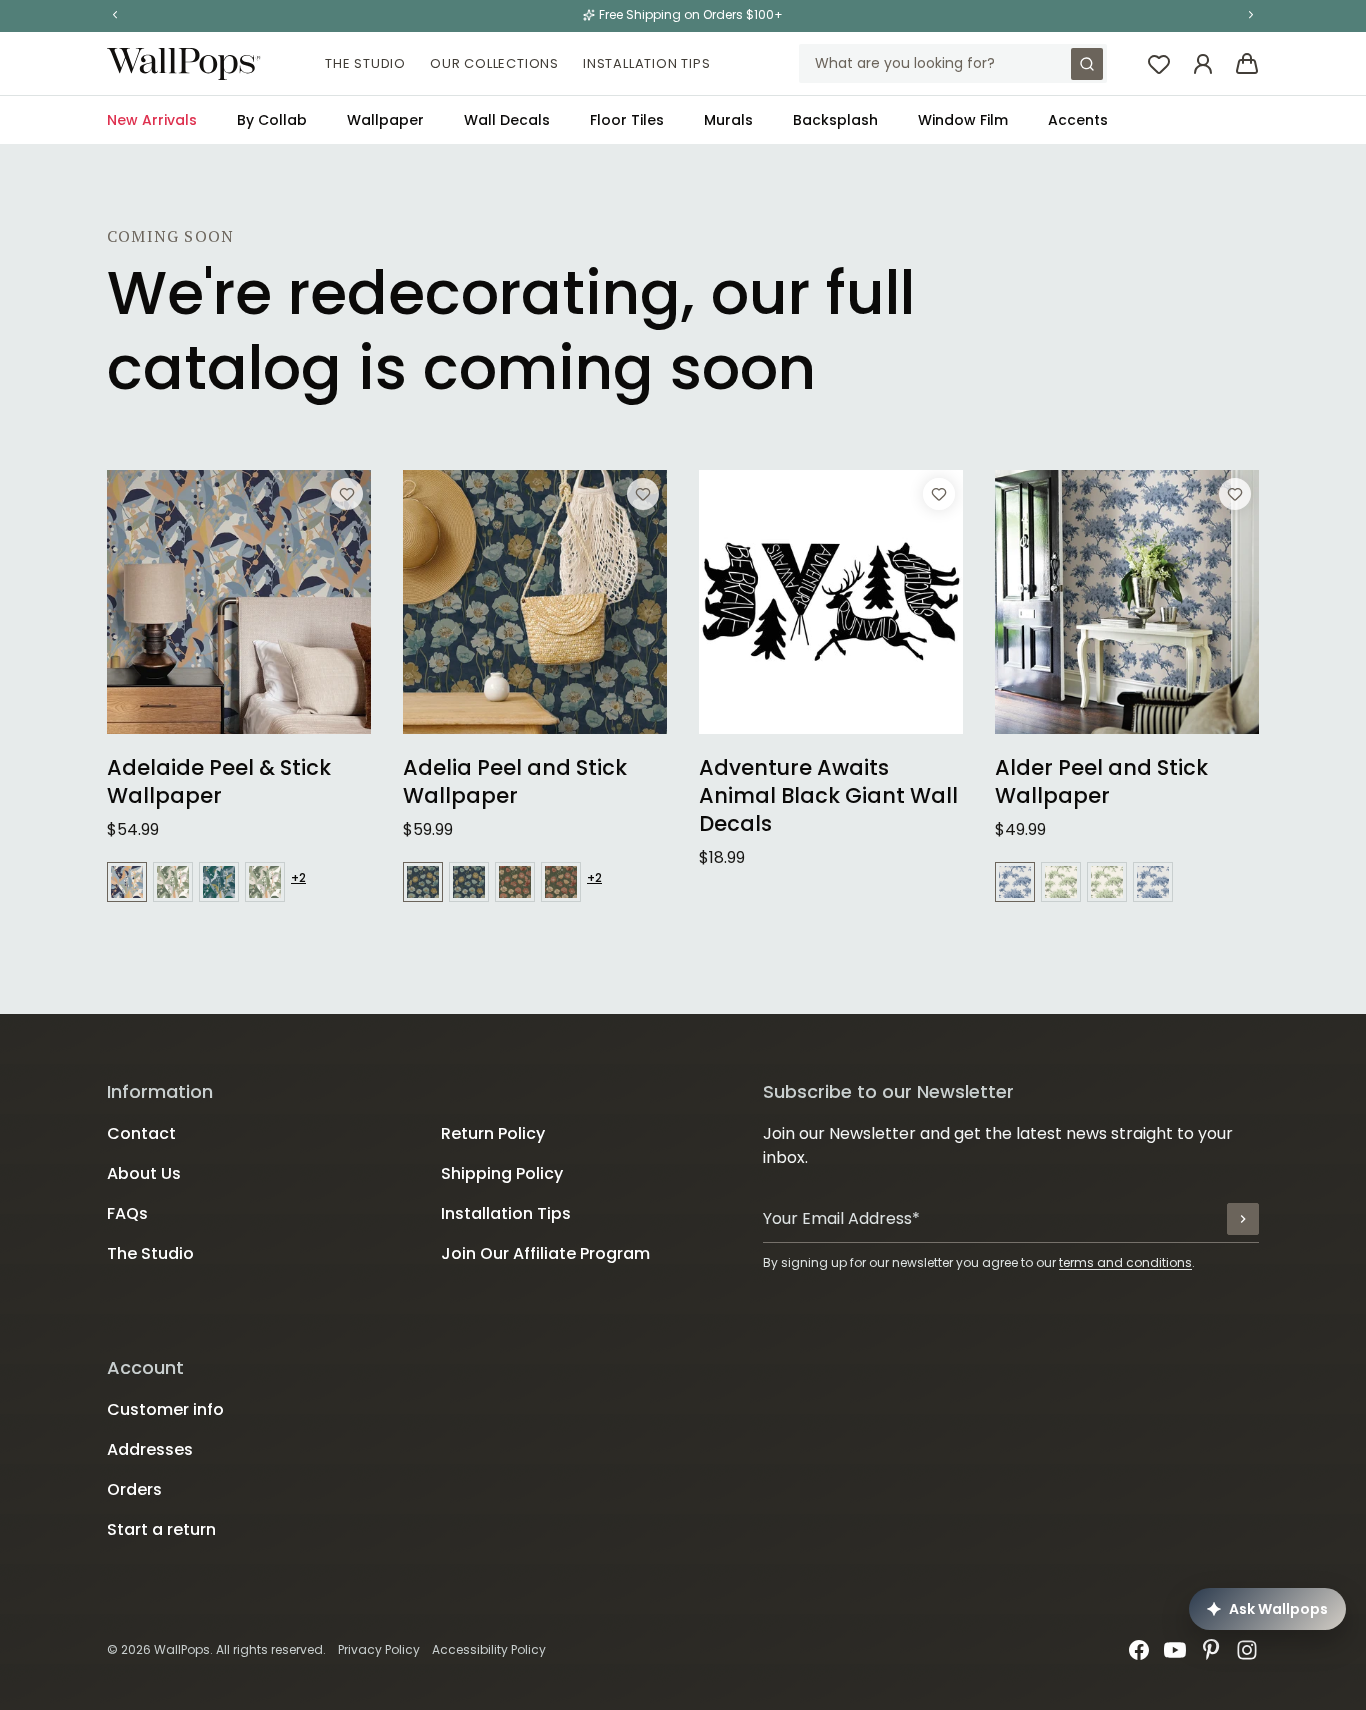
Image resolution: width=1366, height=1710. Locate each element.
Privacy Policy (379, 1649)
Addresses (150, 1449)
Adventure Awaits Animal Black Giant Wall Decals (828, 796)
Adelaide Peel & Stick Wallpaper (219, 782)
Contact (141, 1133)
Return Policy (493, 1133)
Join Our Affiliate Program (545, 1253)
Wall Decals (507, 120)
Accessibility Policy (489, 1649)
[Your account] (1203, 64)
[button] (115, 15)
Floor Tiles (627, 120)
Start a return (161, 1529)
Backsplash (835, 120)
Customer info (165, 1409)
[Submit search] (1087, 64)
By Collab (272, 120)
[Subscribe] (1243, 1219)
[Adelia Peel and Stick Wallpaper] (535, 602)
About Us (144, 1173)
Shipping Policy (502, 1173)
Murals (728, 120)
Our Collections (494, 63)
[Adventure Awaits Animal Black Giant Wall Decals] (831, 602)
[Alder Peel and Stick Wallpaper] (1127, 602)
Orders (134, 1489)
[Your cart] (1247, 64)
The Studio (365, 63)
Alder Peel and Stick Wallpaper (1101, 782)
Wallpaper (385, 120)
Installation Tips (647, 63)
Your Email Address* (841, 1218)
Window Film (963, 120)
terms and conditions (1125, 1262)
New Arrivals (152, 120)
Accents (1078, 120)
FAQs (127, 1213)
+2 (298, 878)
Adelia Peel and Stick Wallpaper (515, 782)
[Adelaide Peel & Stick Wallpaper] (239, 602)
